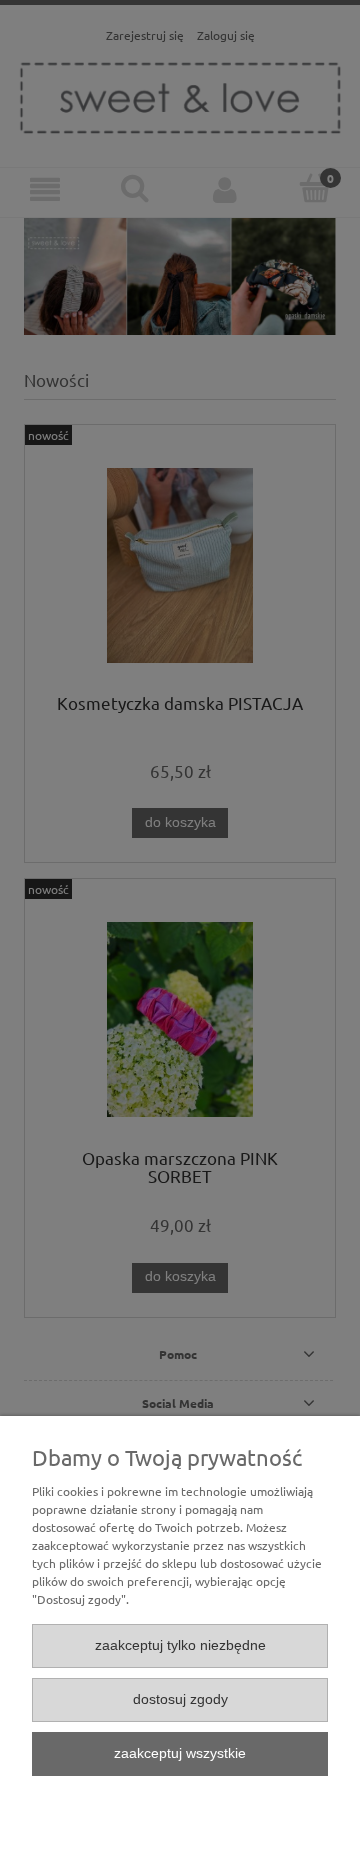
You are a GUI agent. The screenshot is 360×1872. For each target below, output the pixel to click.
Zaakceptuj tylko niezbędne (180, 1645)
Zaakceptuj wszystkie (180, 1753)
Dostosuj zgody (180, 1699)
